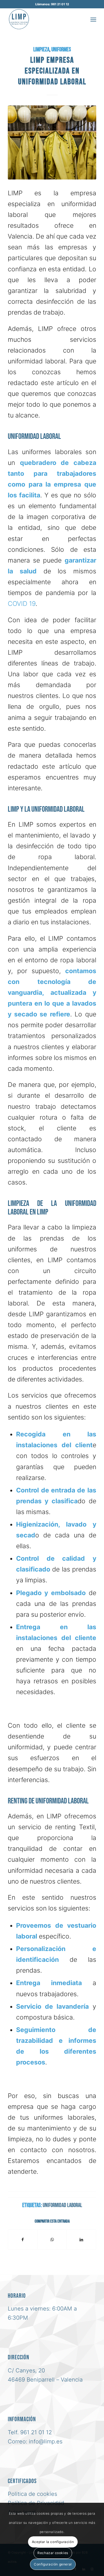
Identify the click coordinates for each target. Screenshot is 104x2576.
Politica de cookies (32, 2494)
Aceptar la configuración (53, 2542)
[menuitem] (93, 19)
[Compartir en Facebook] (23, 2240)
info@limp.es (46, 2441)
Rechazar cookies (53, 2553)
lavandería (73, 2006)
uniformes (61, 50)
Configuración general (53, 2564)
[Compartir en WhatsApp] (52, 2240)
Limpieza (41, 50)
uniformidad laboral (62, 2205)
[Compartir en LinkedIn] (81, 2240)
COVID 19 (22, 604)
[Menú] (93, 19)
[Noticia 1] (52, 142)
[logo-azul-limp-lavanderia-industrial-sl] (43, 19)
